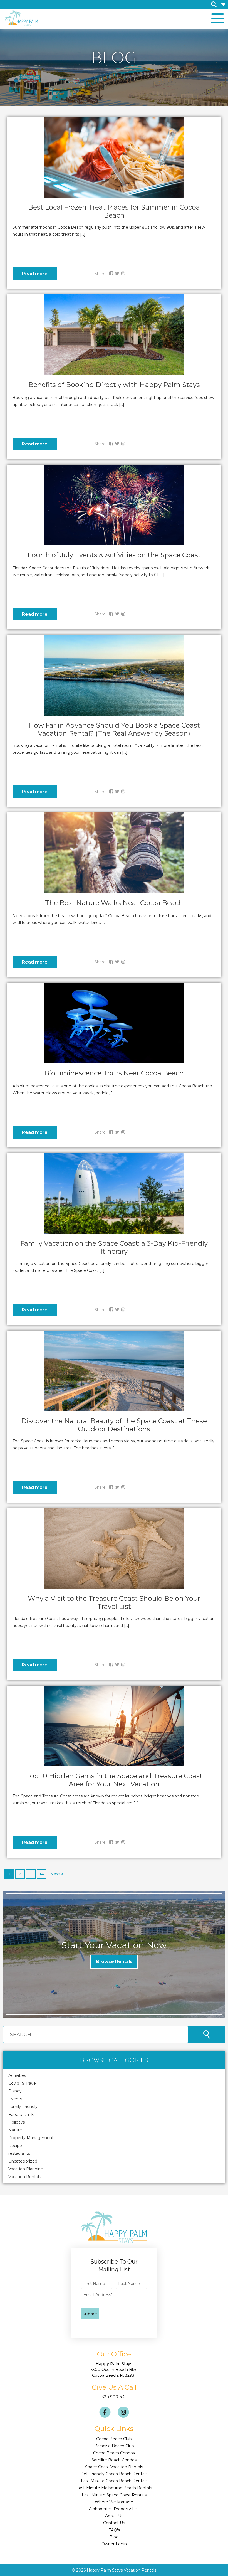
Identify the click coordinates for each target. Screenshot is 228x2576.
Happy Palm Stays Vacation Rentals (122, 2570)
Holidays (17, 2122)
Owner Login (114, 2544)
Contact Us (114, 2523)
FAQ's (114, 2530)
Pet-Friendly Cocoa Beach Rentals (114, 2474)
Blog (114, 2537)
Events (15, 2099)
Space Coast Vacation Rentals (114, 2467)
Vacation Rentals (25, 2177)
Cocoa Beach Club (114, 2439)
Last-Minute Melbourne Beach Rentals (114, 2488)
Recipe (15, 2146)
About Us (114, 2516)
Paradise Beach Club (114, 2446)
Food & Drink (21, 2114)
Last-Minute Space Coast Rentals (114, 2495)
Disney (15, 2091)
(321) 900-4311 (114, 2397)
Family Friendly (23, 2107)
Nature (15, 2130)
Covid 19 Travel (23, 2083)
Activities (17, 2075)
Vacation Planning (26, 2169)
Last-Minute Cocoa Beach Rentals (114, 2481)
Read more (35, 274)
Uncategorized (23, 2161)
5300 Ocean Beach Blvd (114, 2370)
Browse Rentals (114, 1961)
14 (42, 1874)
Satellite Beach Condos (114, 2460)
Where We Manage (114, 2502)
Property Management (31, 2138)
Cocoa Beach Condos (114, 2453)
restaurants (19, 2153)
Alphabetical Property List (114, 2509)
